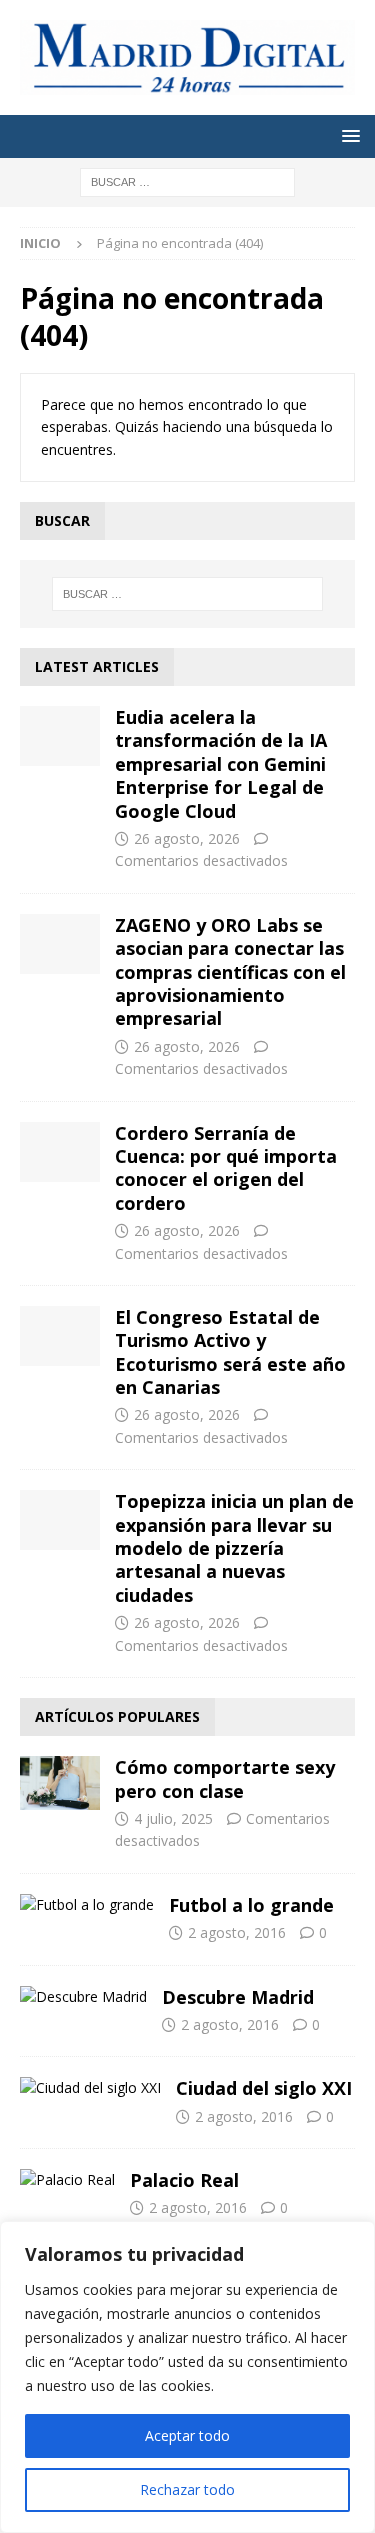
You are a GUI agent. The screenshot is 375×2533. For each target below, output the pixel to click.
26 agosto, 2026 (187, 838)
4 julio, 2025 (173, 1818)
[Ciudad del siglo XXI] (90, 2088)
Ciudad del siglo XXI (264, 2088)
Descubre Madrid (238, 1997)
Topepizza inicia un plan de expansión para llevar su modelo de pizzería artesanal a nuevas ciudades (234, 1548)
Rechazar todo (187, 2489)
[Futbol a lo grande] (87, 1905)
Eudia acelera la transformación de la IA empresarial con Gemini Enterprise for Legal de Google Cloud (221, 764)
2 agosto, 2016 (237, 1932)
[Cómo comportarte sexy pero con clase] (60, 1782)
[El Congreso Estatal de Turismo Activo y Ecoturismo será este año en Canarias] (60, 1336)
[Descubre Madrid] (83, 1997)
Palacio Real (184, 2180)
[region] (187, 2377)
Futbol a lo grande (251, 1905)
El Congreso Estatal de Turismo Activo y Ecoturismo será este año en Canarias (230, 1352)
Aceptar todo (187, 2435)
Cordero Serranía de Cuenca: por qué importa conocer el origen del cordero (226, 1168)
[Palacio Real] (67, 2180)
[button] (347, 135)
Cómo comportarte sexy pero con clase (225, 1778)
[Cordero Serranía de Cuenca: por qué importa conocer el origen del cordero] (60, 1152)
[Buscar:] (187, 181)
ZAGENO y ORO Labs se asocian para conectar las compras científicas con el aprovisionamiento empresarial (230, 972)
